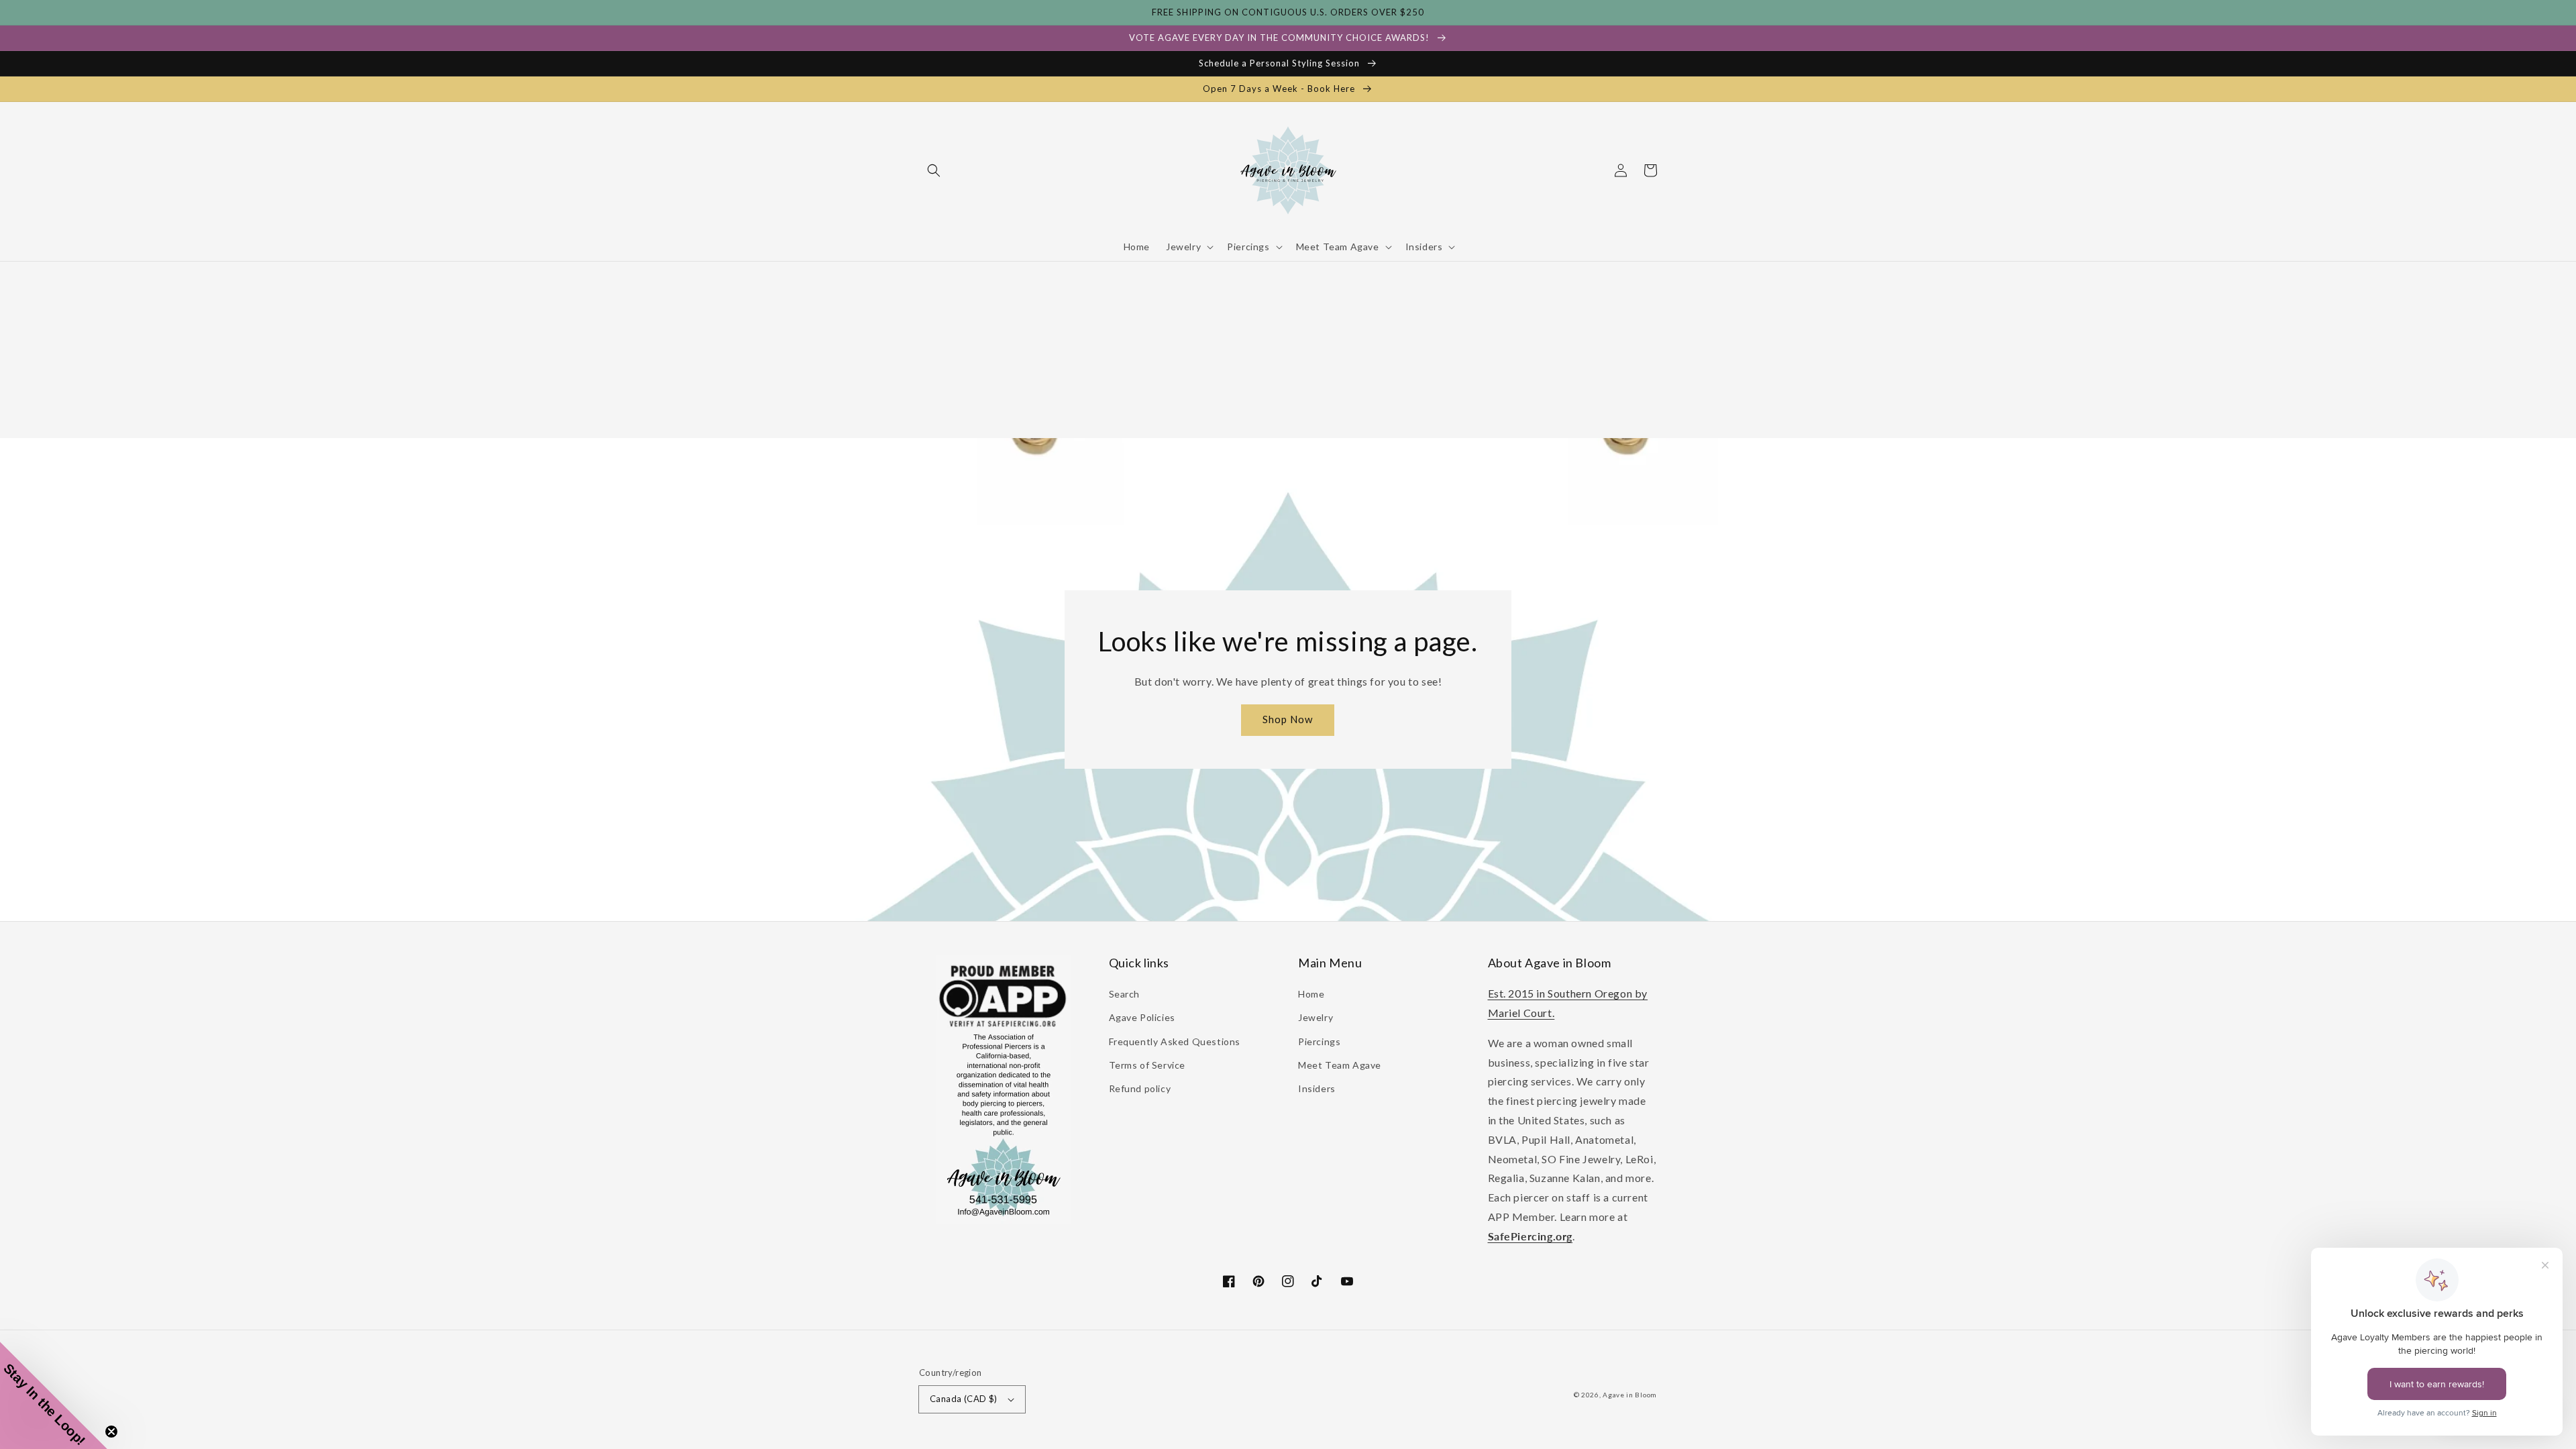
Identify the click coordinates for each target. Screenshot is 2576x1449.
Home (1311, 994)
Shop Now (1288, 719)
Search (1125, 994)
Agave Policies (1142, 1017)
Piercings (1319, 1041)
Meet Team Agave (1340, 1065)
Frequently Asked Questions (1175, 1041)
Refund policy (1140, 1088)
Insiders (1317, 1088)
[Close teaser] (111, 1432)
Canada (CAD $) (964, 1399)
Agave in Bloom (1630, 1395)
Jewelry (1316, 1017)
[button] (934, 170)
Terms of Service (1147, 1065)
